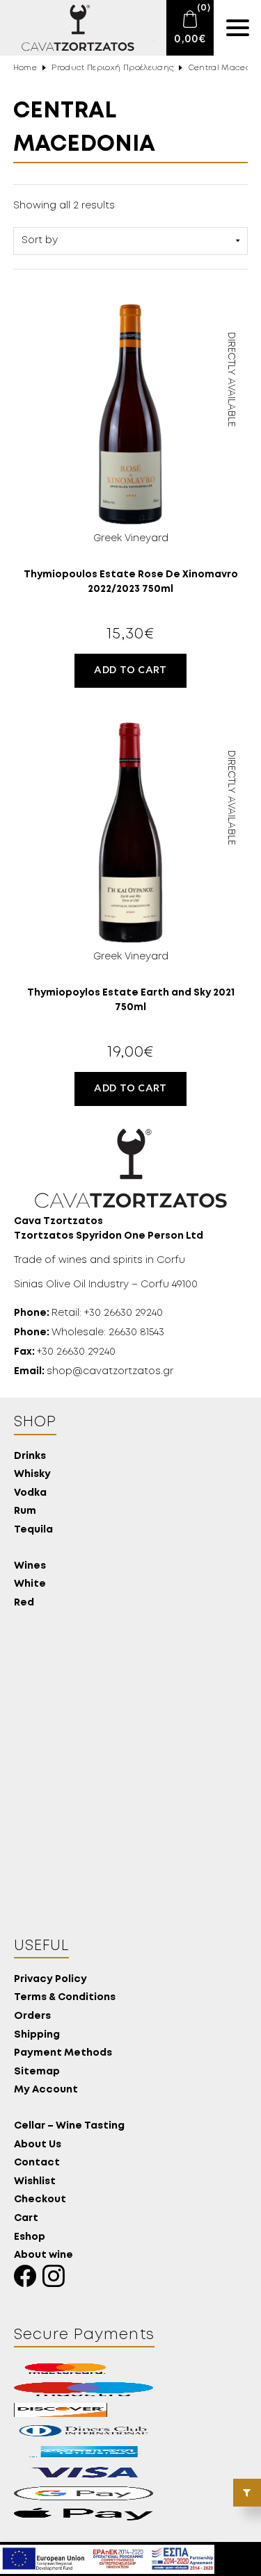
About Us (38, 2145)
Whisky (32, 1475)
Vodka (30, 1493)
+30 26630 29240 (65, 1352)
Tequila (33, 1530)
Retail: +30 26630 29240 (88, 1313)
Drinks (30, 1456)
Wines (30, 1566)
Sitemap (37, 2072)
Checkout (40, 2200)
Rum (25, 1511)
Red (24, 1603)
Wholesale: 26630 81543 (89, 1332)
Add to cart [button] (130, 670)
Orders (32, 2016)
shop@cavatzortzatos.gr (94, 1371)
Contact (37, 2163)
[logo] (69, 28)
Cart (26, 2219)
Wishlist (35, 2182)
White (30, 1584)
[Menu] (237, 28)
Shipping (37, 2035)
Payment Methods (63, 2053)
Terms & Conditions (65, 1998)
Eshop (30, 2237)
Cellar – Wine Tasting (69, 2126)
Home (25, 68)
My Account (46, 2090)
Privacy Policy (50, 1980)
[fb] (28, 2280)
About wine (43, 2255)
